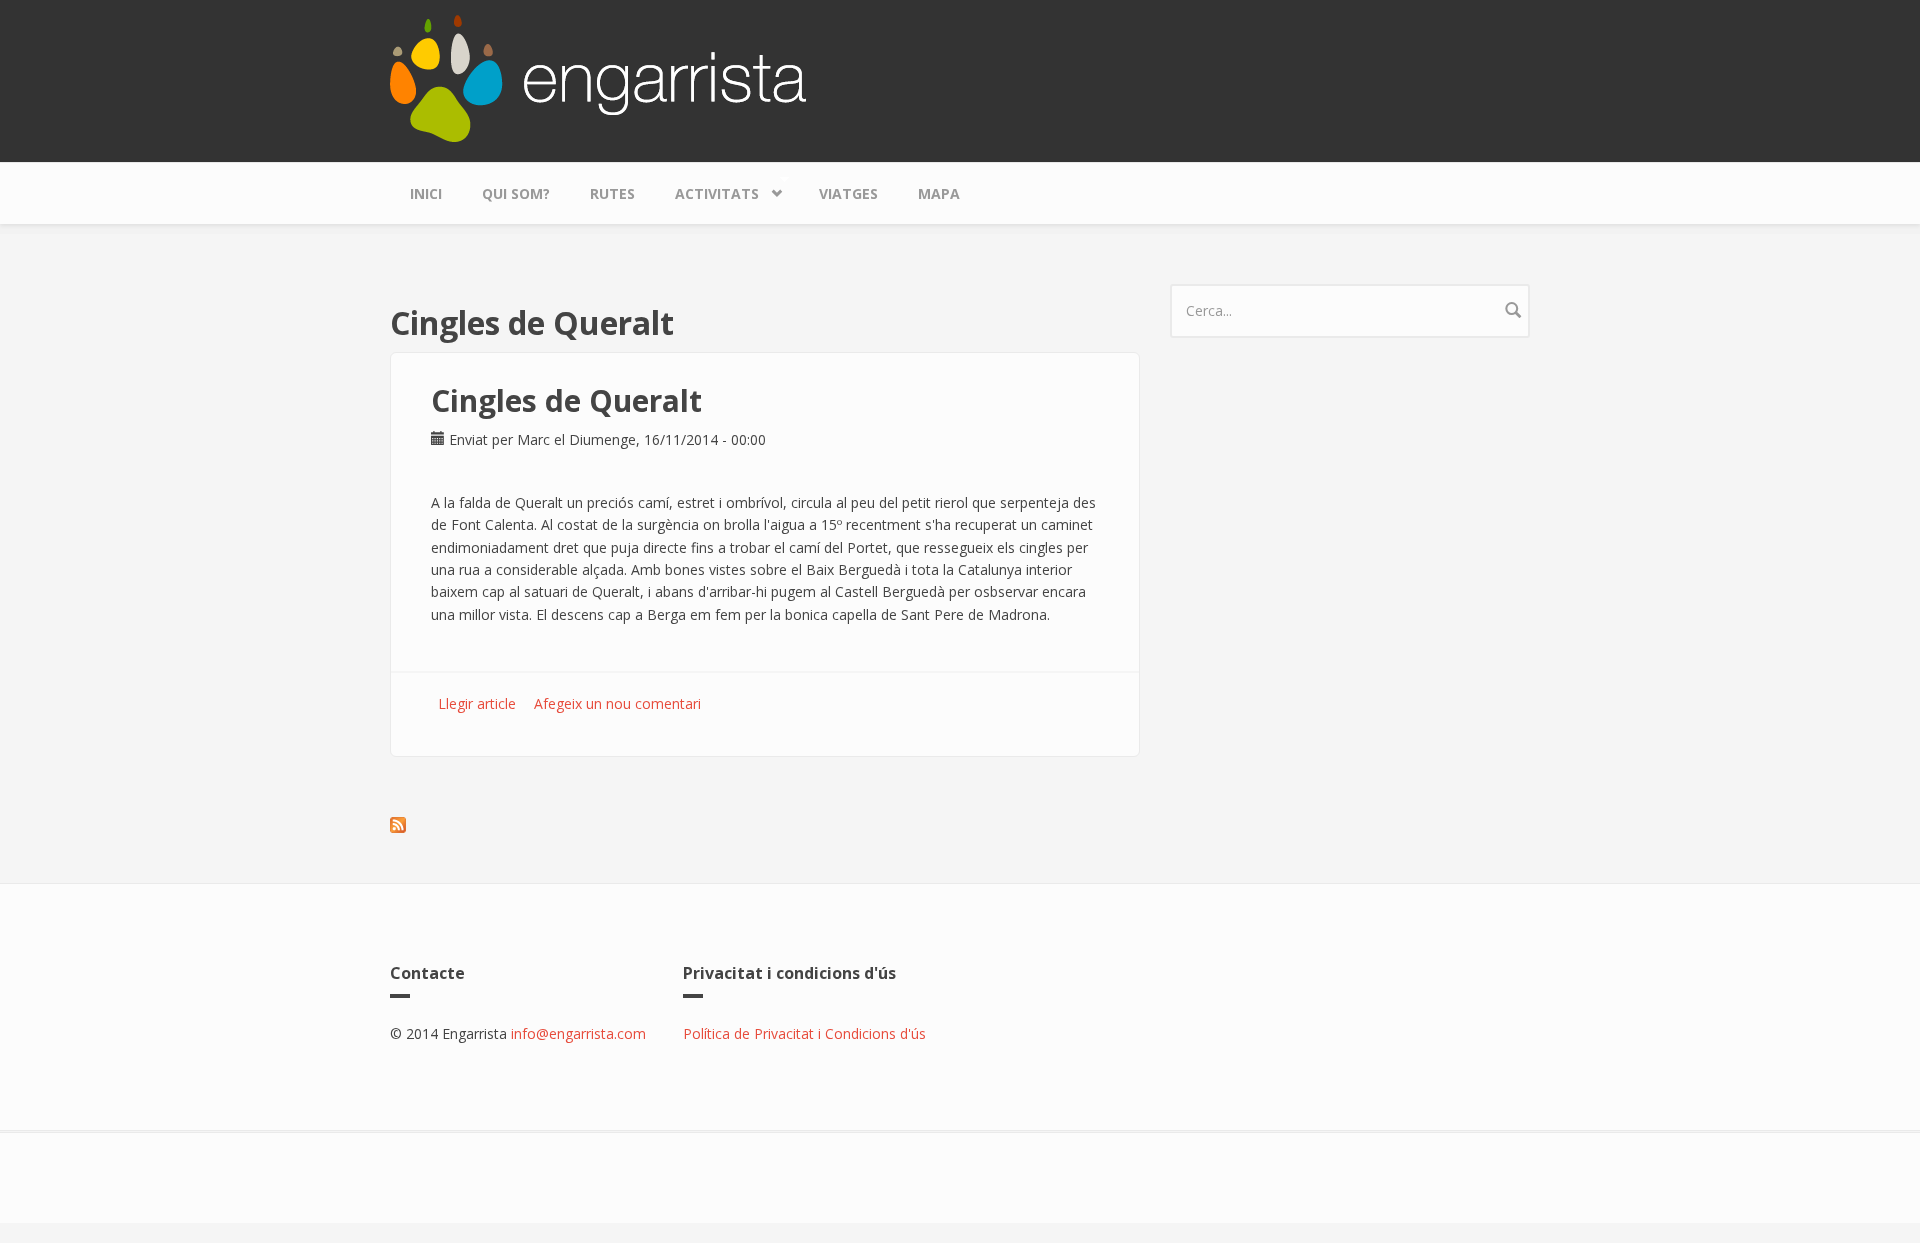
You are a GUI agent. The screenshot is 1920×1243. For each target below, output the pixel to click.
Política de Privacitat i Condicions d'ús (804, 1033)
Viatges (848, 193)
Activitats (707, 189)
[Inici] (598, 76)
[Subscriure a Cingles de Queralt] (765, 825)
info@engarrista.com (578, 1033)
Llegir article (477, 703)
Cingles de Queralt (566, 400)
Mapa (939, 193)
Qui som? (516, 193)
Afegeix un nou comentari (617, 703)
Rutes (612, 193)
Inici (426, 193)
